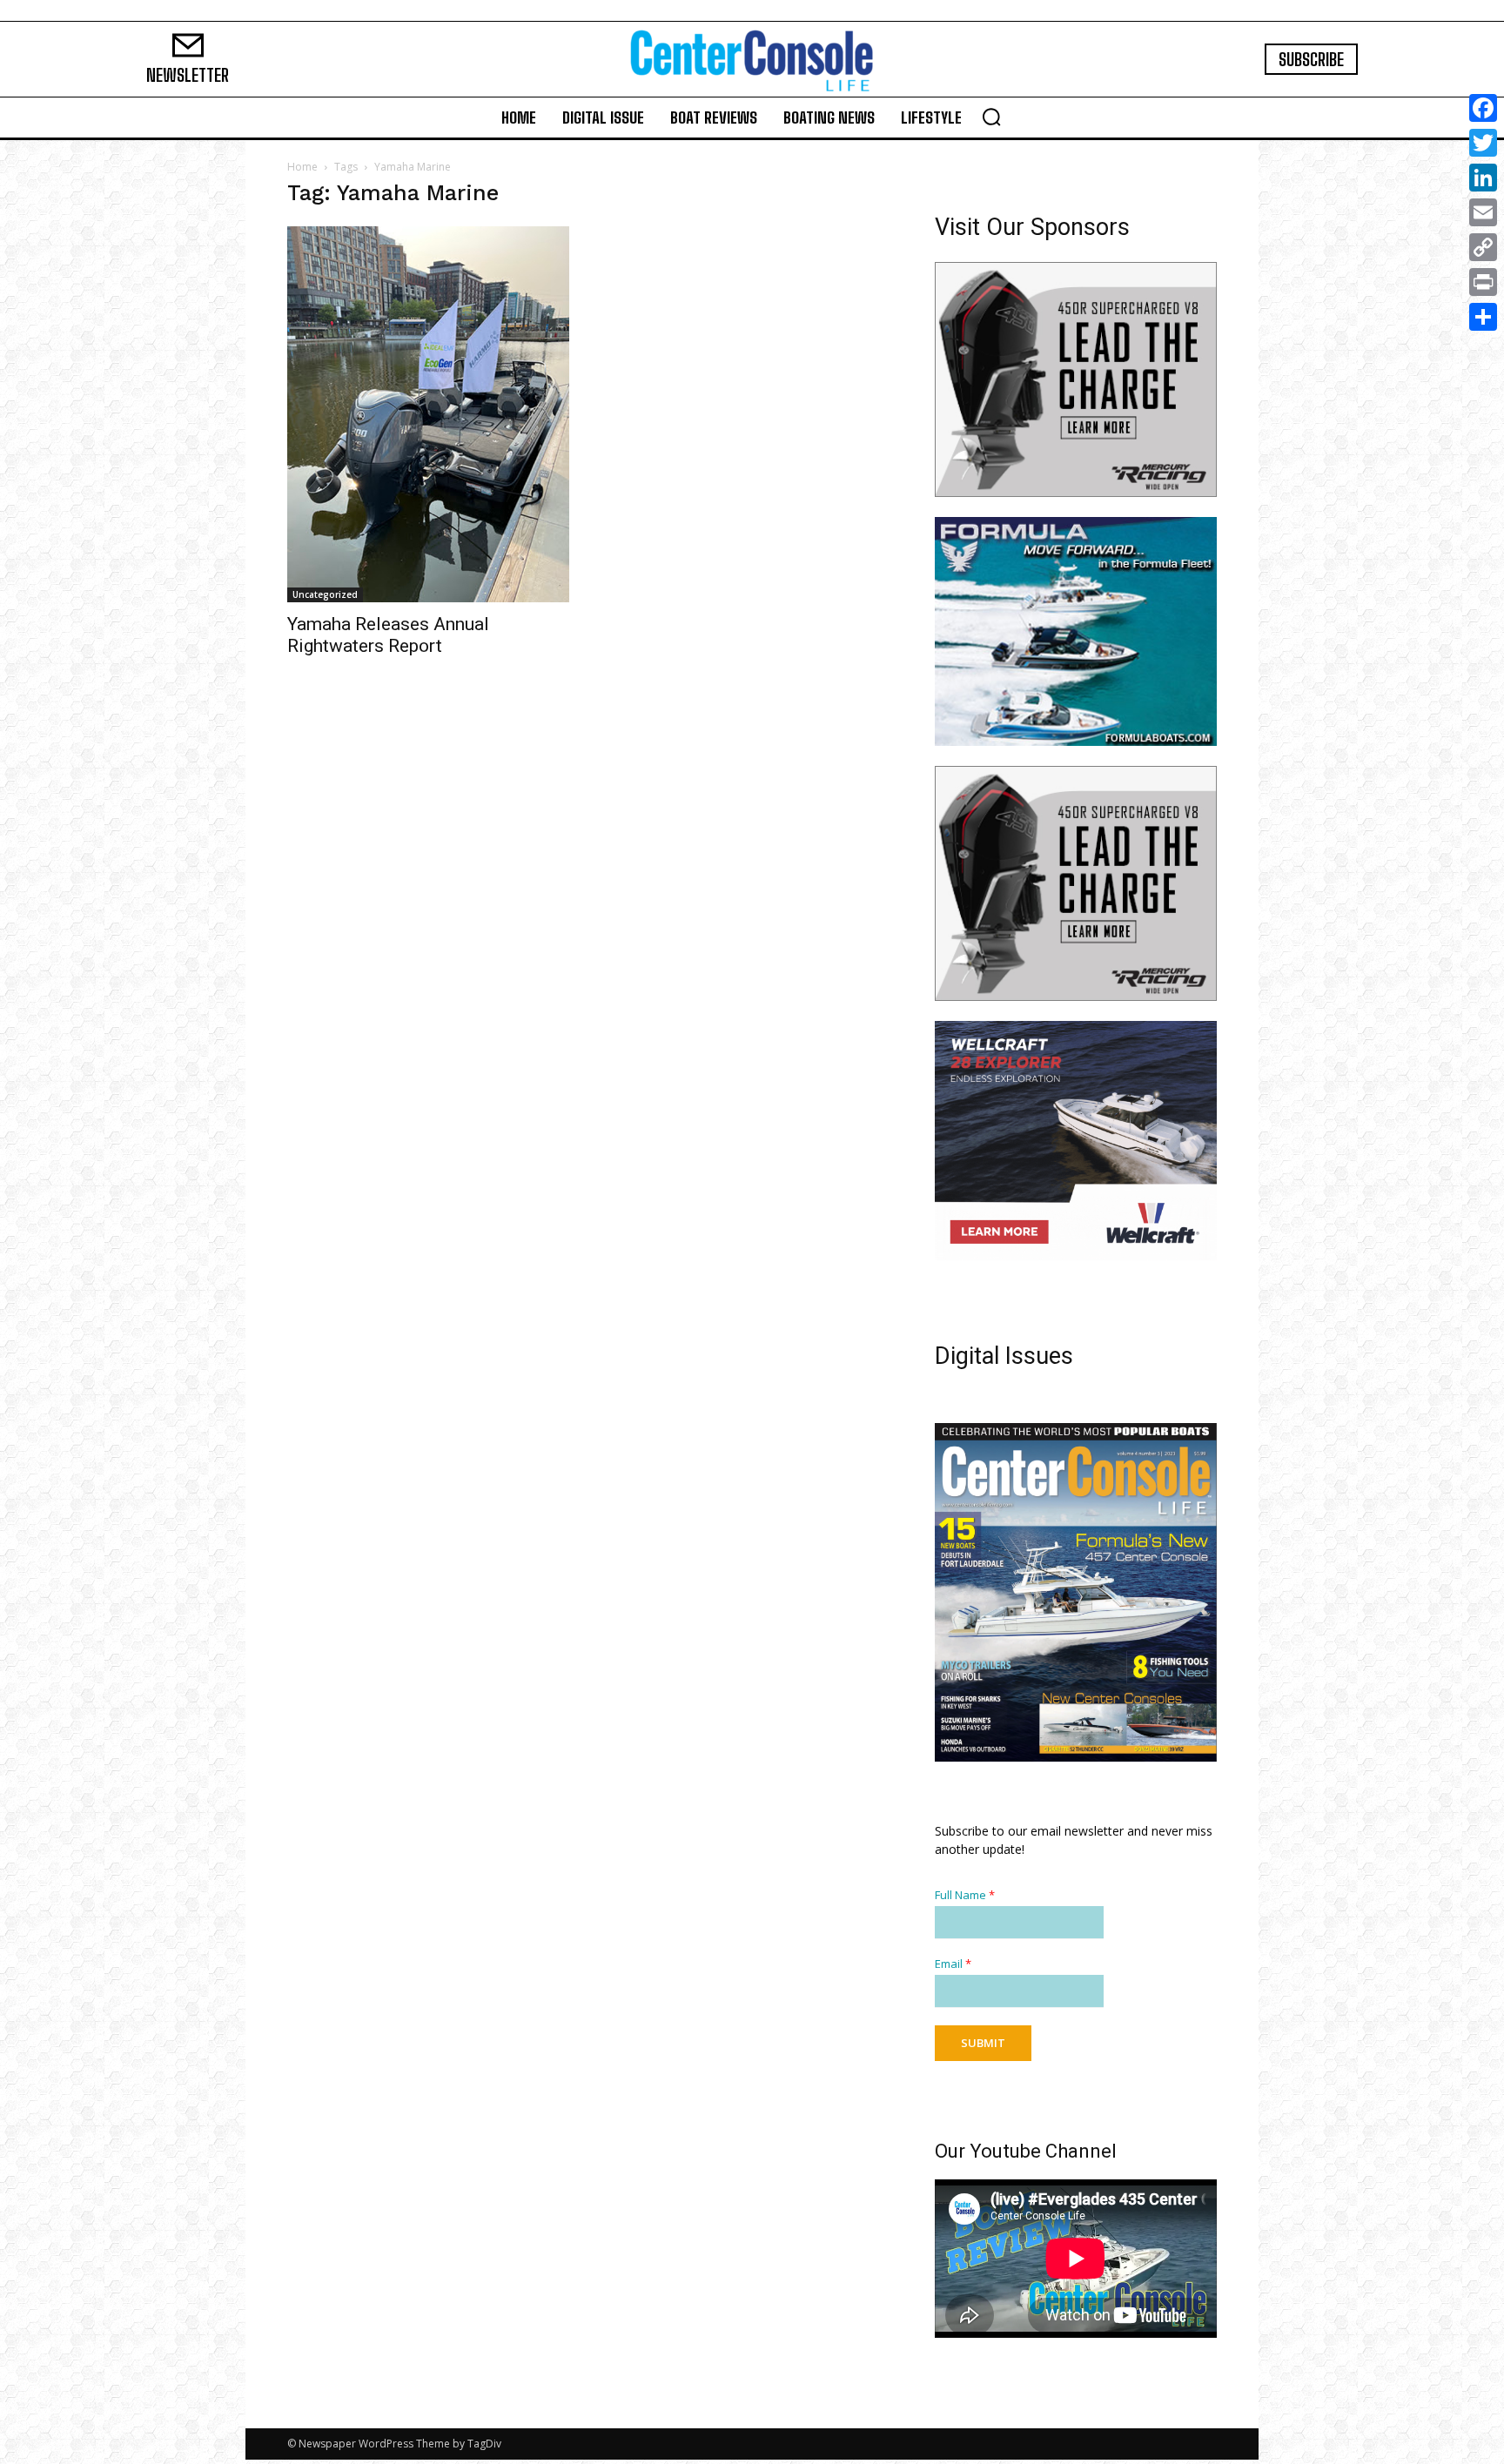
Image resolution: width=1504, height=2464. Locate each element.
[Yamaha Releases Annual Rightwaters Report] (428, 414)
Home (302, 167)
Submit (983, 2043)
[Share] (1483, 317)
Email (953, 1964)
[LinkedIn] (1483, 178)
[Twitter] (1483, 143)
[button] (991, 117)
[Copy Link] (1483, 247)
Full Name (965, 1895)
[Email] (1483, 212)
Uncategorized (325, 594)
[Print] (1483, 282)
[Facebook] (1483, 108)
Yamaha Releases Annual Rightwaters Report (388, 635)
